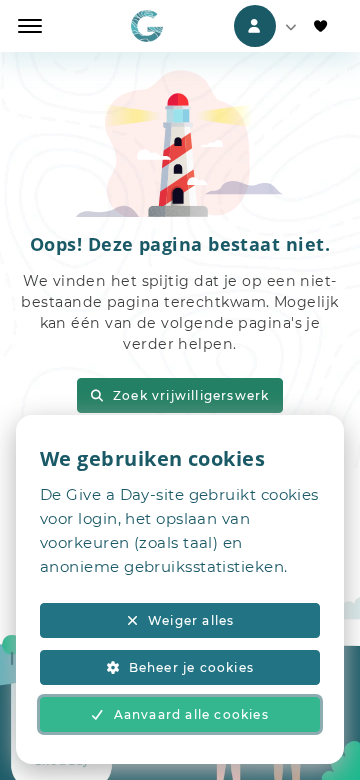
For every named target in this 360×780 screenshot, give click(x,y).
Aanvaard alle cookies (191, 714)
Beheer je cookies (191, 667)
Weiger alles (191, 620)
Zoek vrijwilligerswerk (191, 395)
